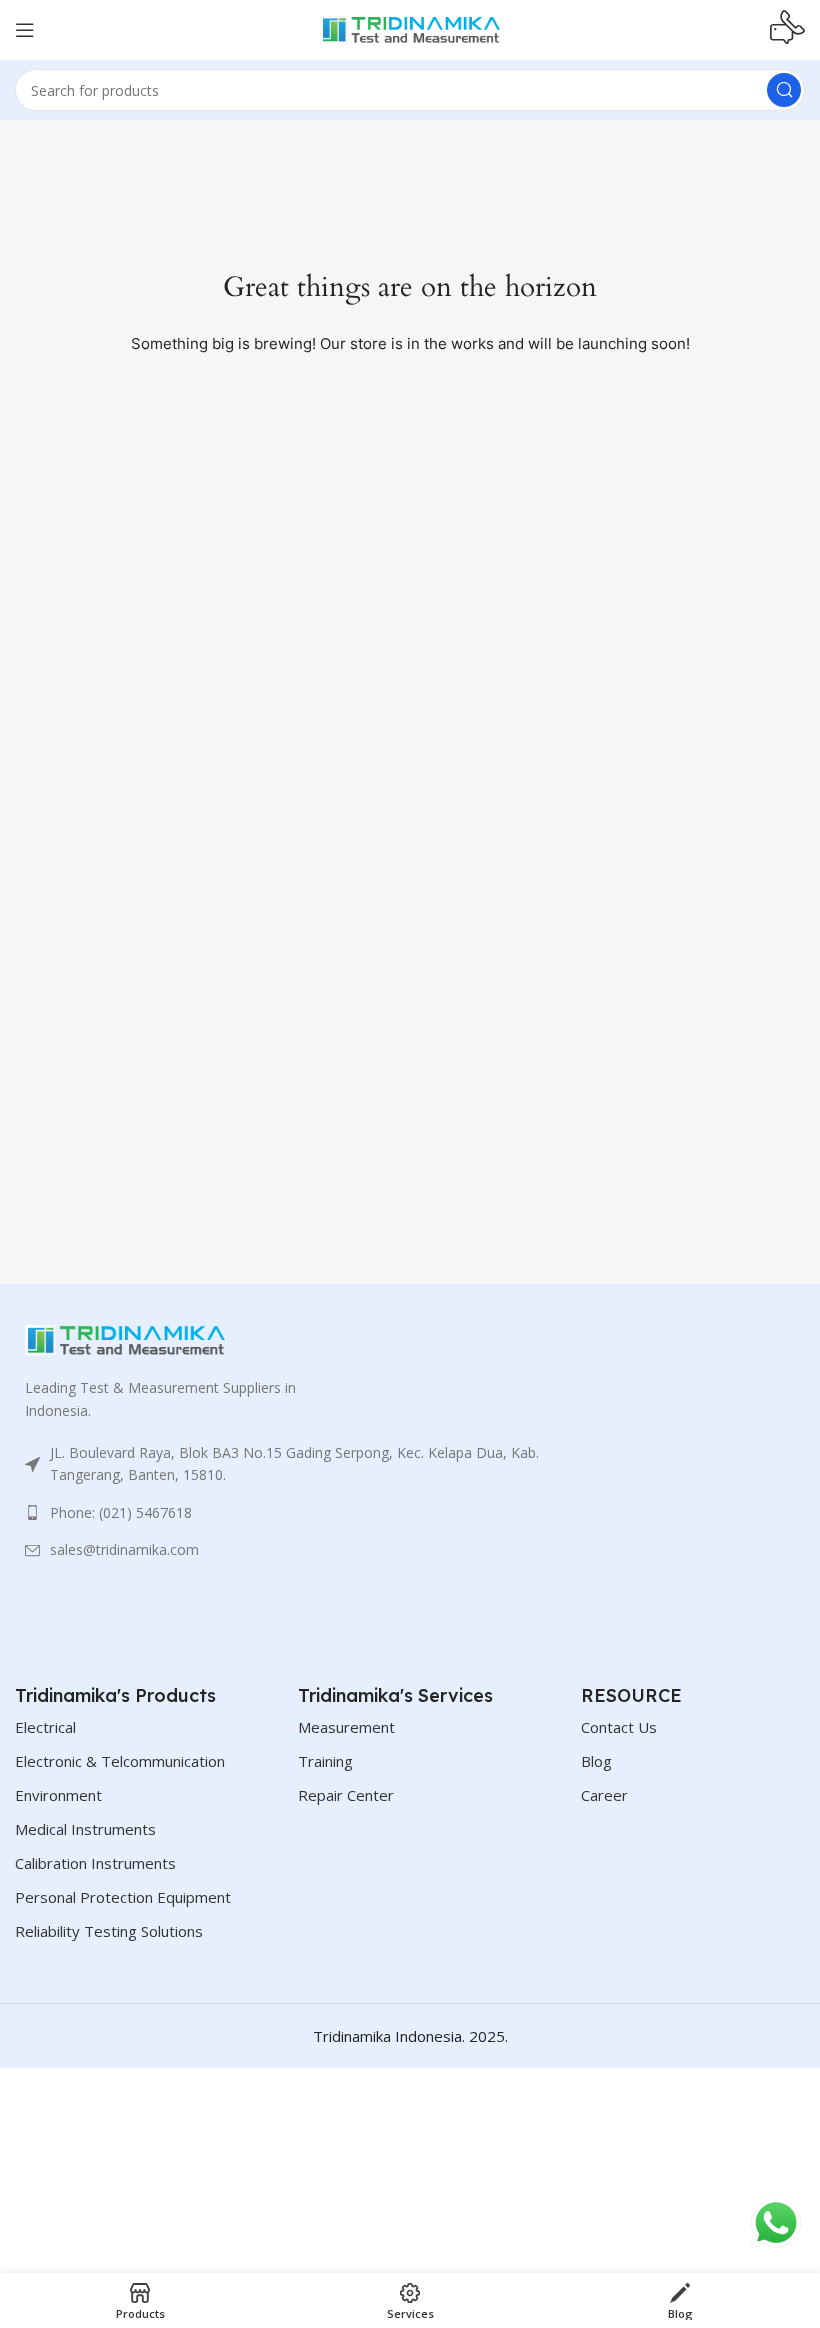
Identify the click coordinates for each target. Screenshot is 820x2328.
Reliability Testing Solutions (109, 1931)
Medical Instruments (85, 1829)
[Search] (784, 90)
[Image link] (125, 1339)
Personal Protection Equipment (123, 1897)
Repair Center (346, 1795)
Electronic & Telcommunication (120, 1761)
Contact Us (619, 1727)
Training (325, 1761)
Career (604, 1795)
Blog (596, 1761)
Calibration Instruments (95, 1863)
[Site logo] (410, 28)
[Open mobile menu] (25, 30)
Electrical (45, 1727)
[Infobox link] (787, 30)
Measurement (346, 1727)
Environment (58, 1795)
